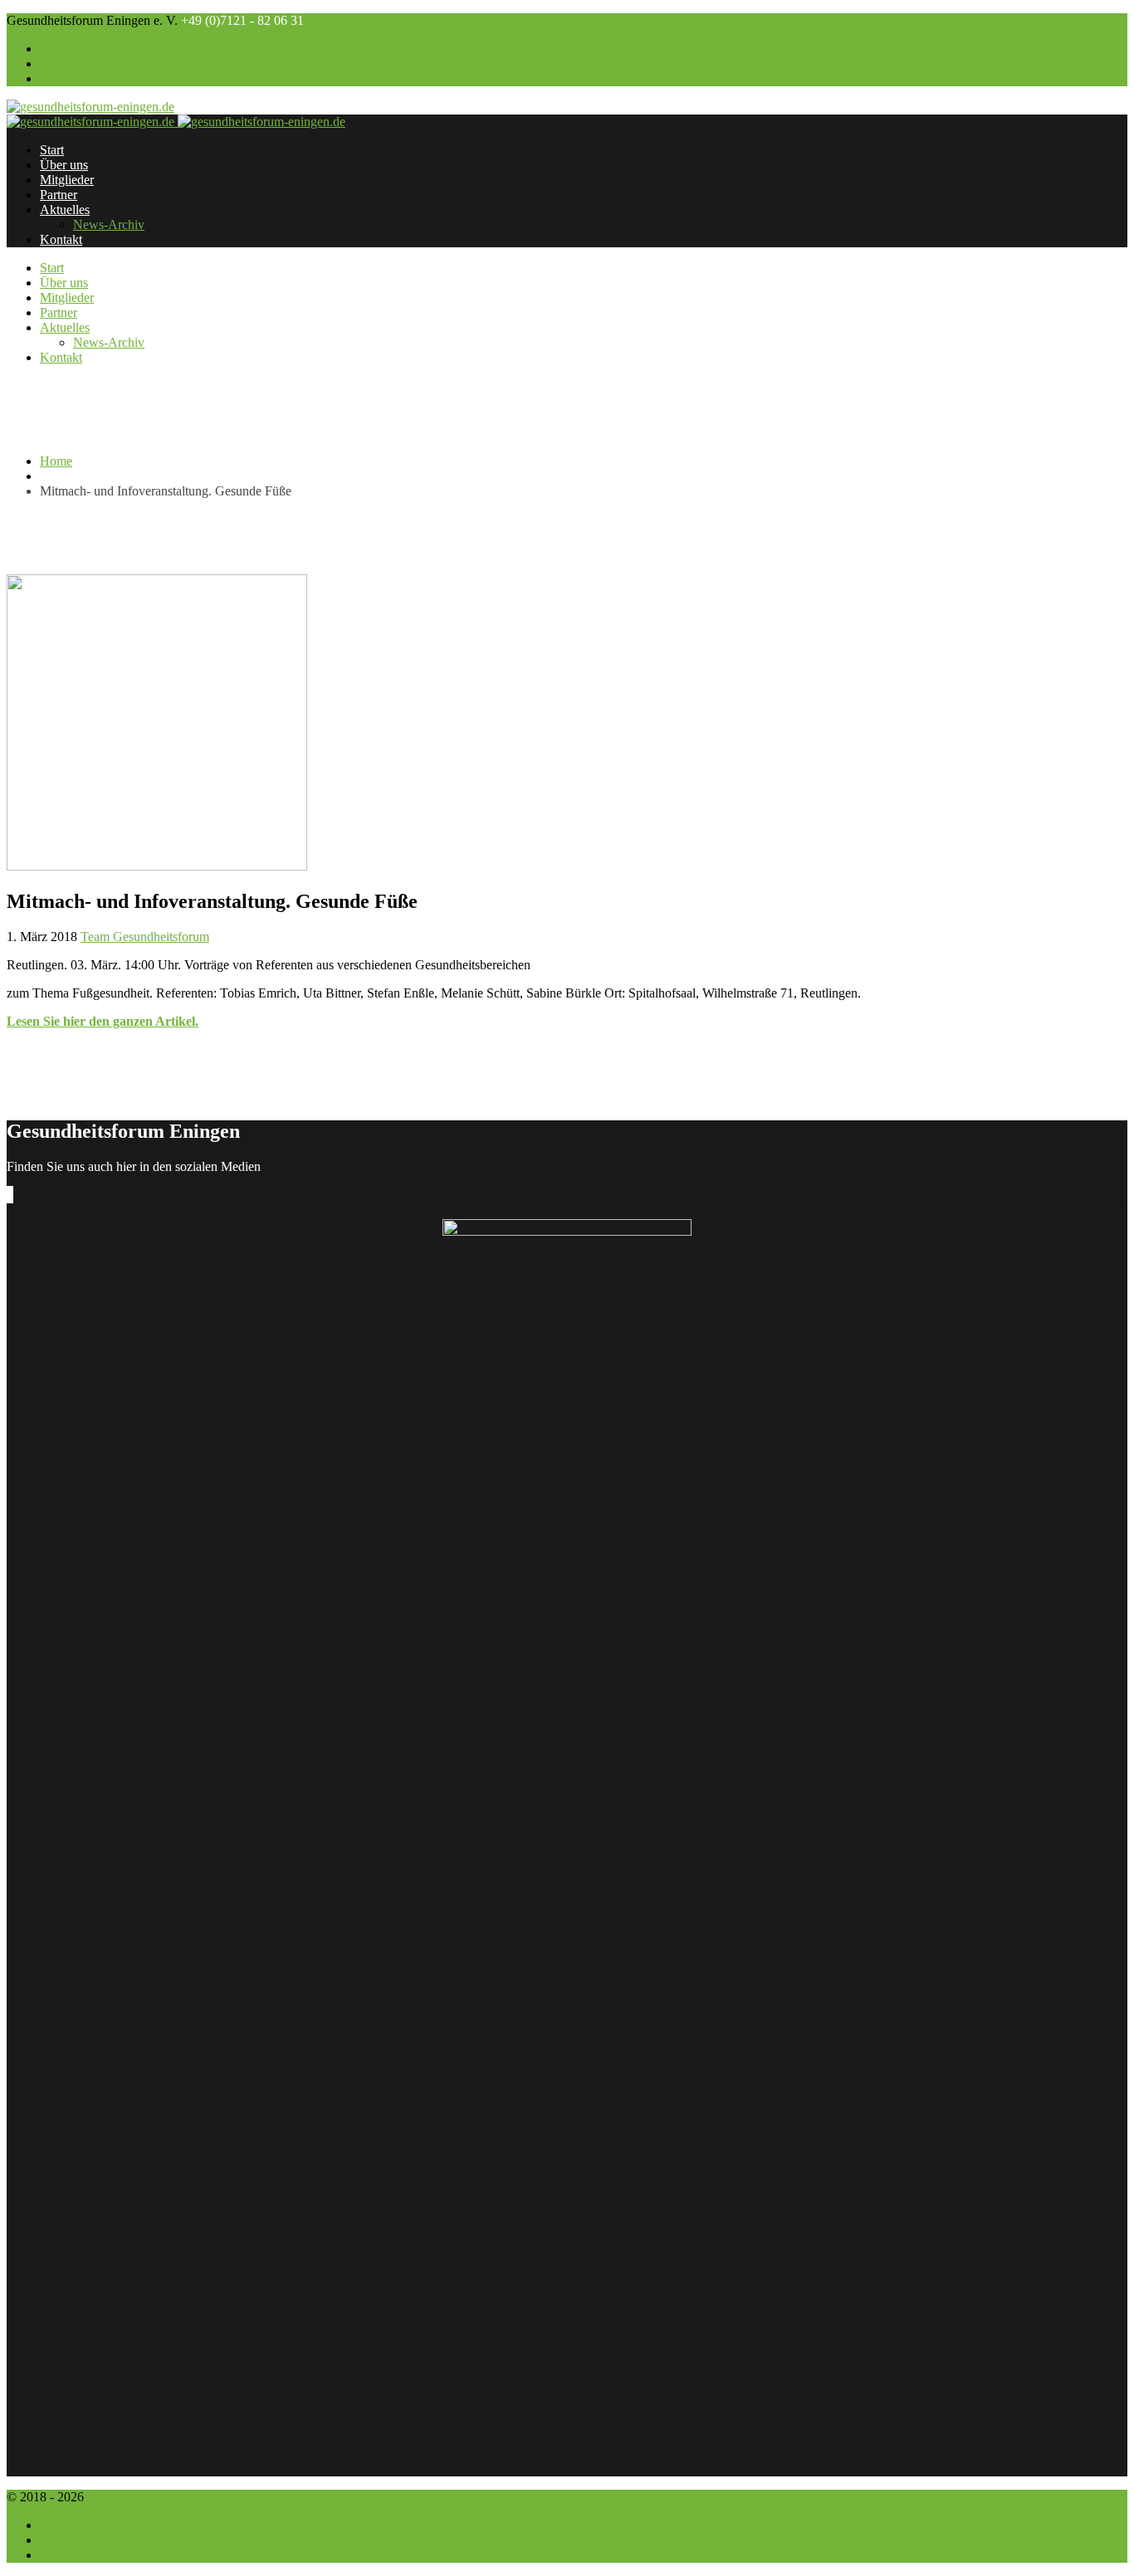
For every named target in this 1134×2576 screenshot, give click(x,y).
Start (52, 150)
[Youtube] (12, 1195)
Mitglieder (67, 180)
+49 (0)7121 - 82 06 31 (242, 20)
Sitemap (61, 2555)
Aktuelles (65, 210)
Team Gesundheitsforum (145, 937)
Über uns (64, 165)
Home (56, 461)
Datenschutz (72, 2540)
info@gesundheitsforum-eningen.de (401, 20)
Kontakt (61, 239)
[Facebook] (8, 1195)
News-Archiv (109, 224)
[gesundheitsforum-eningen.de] (90, 107)
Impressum (68, 2525)
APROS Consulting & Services (170, 2497)
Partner (59, 195)
